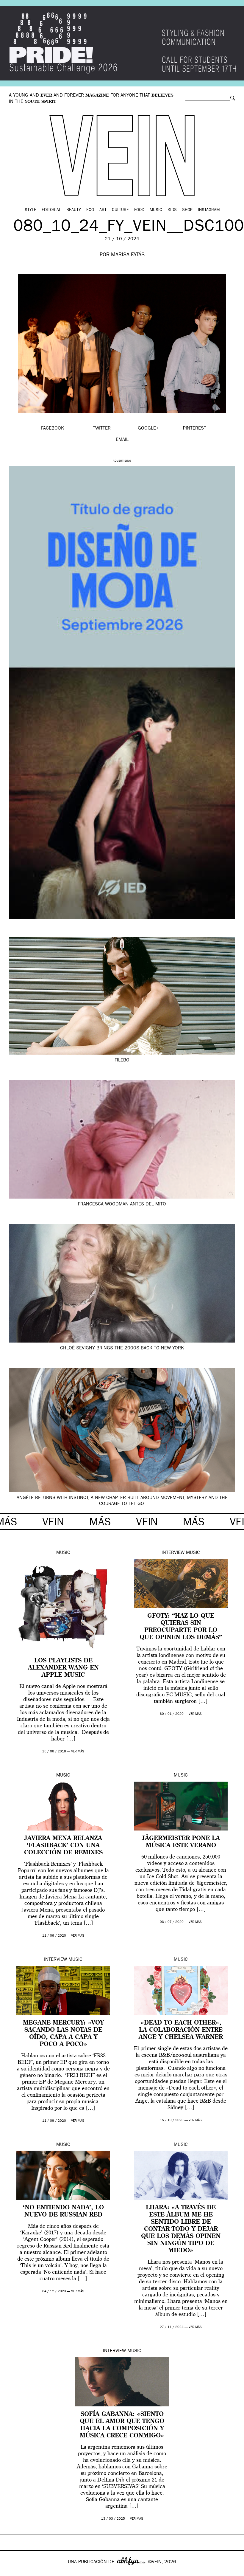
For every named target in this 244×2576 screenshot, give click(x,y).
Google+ (11, 2572)
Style (30, 210)
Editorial (51, 210)
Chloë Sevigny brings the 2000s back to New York (122, 1349)
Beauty (74, 210)
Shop (187, 210)
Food (139, 210)
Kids (172, 210)
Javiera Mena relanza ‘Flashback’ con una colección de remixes (63, 1846)
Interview (173, 1553)
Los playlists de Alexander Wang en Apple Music (63, 1668)
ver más (78, 1752)
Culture (120, 210)
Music (156, 210)
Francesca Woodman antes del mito (122, 1205)
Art (103, 210)
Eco (90, 210)
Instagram (209, 210)
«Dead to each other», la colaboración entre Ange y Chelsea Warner (181, 2030)
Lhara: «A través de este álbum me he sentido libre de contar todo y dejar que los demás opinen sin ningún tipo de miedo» (181, 2229)
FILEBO (122, 1061)
